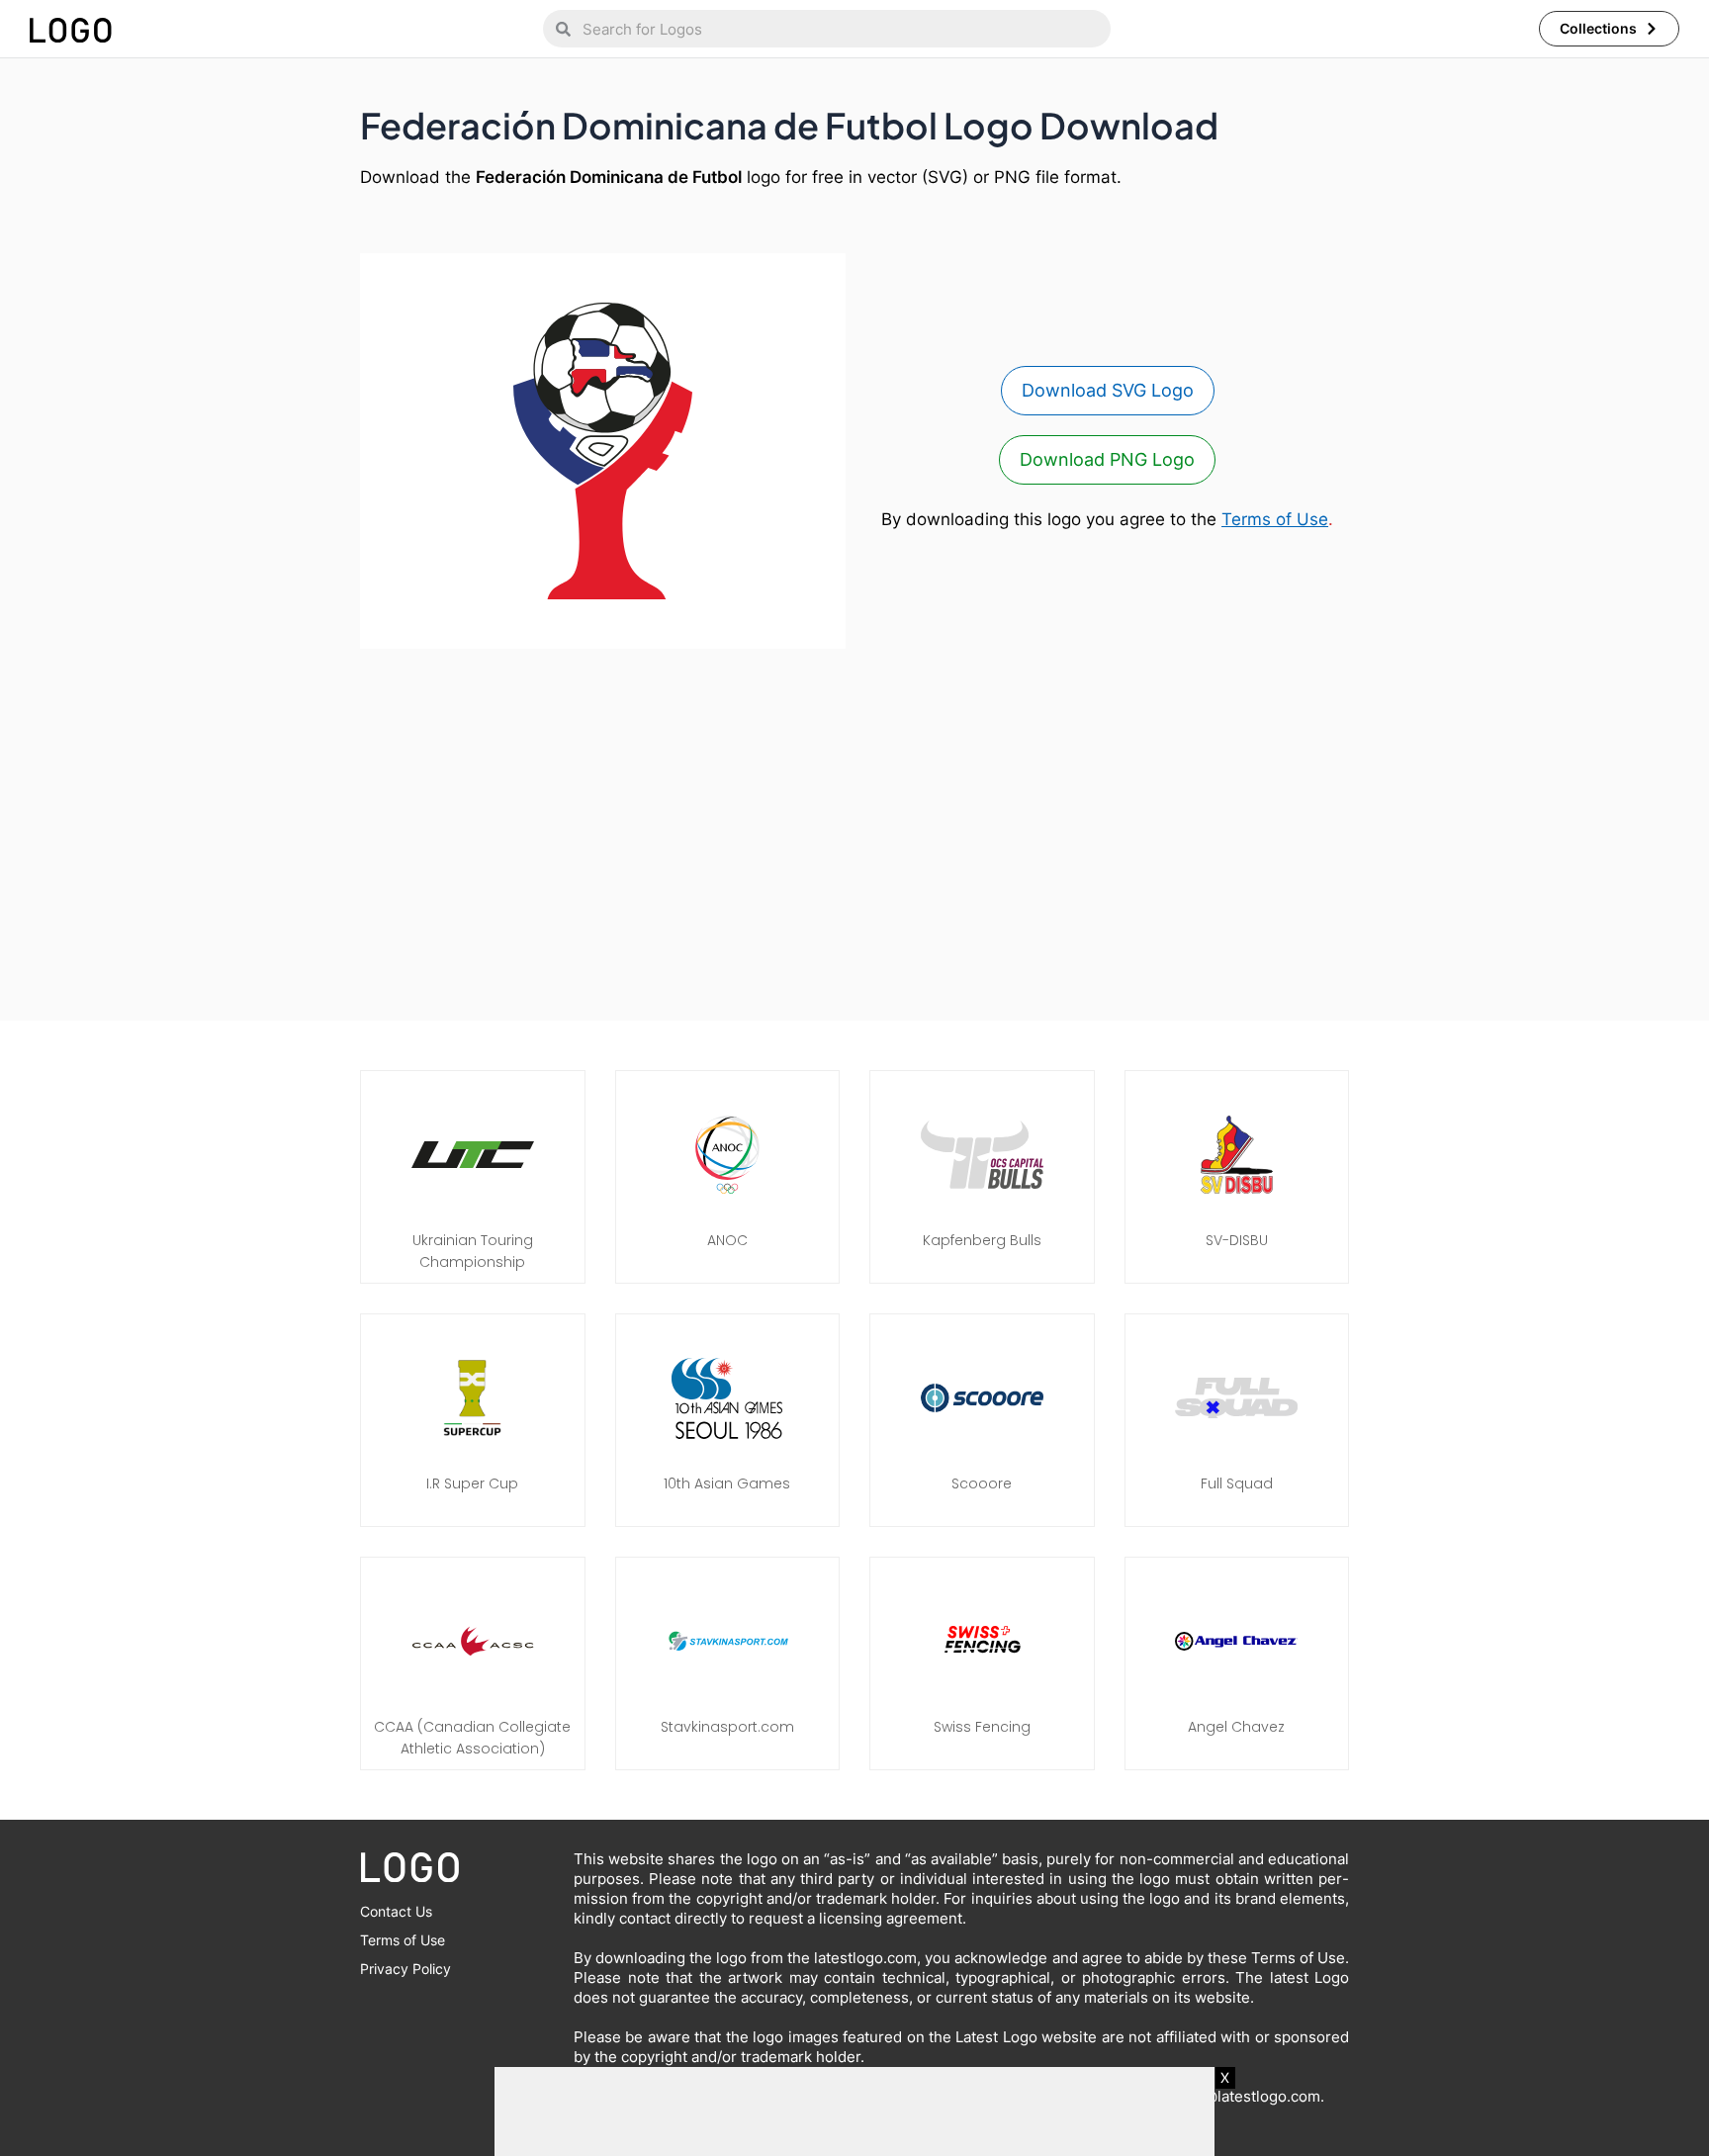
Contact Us (396, 1911)
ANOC (727, 1240)
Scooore (982, 1483)
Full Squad (1237, 1483)
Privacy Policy (405, 1969)
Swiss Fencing (982, 1727)
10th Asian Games (727, 1483)
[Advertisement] (854, 825)
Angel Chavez (1236, 1727)
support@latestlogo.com (1234, 2096)
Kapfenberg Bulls (982, 1240)
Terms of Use (1275, 519)
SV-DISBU (1237, 1240)
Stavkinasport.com (727, 1727)
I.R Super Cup (472, 1483)
